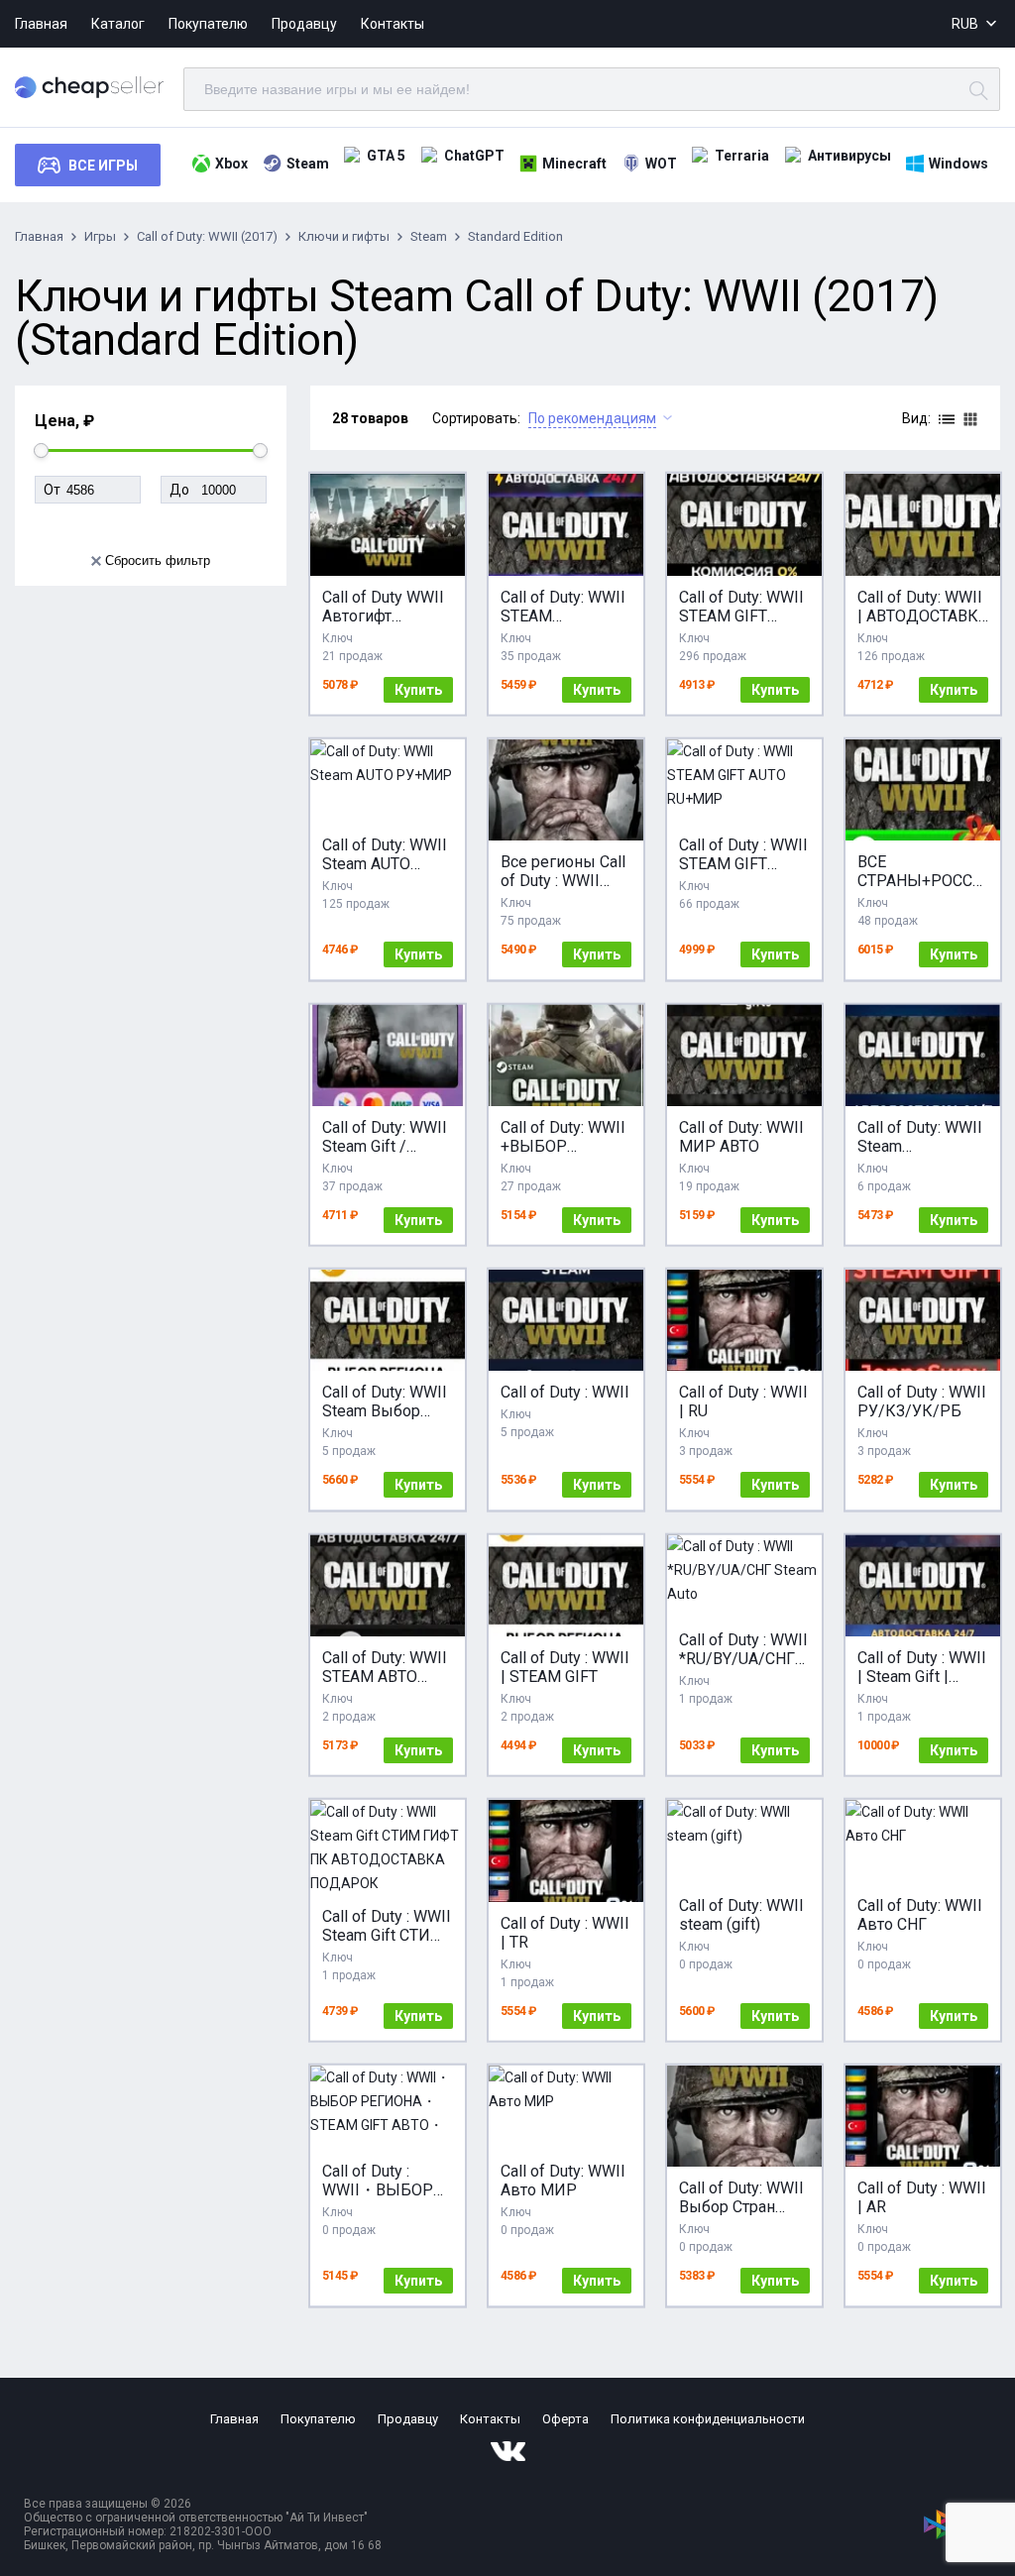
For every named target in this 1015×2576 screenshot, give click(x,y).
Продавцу (304, 24)
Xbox (231, 164)
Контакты (393, 24)
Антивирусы (849, 156)
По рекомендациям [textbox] (592, 418)
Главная (41, 24)
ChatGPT (474, 156)
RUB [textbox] (965, 24)
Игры (100, 236)
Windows (959, 164)
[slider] (41, 450)
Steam (308, 164)
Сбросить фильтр (158, 560)
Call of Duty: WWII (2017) (207, 236)
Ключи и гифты (344, 236)
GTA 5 (386, 156)
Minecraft (574, 164)
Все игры (103, 166)
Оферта (565, 2419)
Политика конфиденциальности (708, 2419)
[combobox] (976, 24)
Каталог (118, 24)
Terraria (742, 156)
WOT (661, 164)
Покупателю (208, 24)
